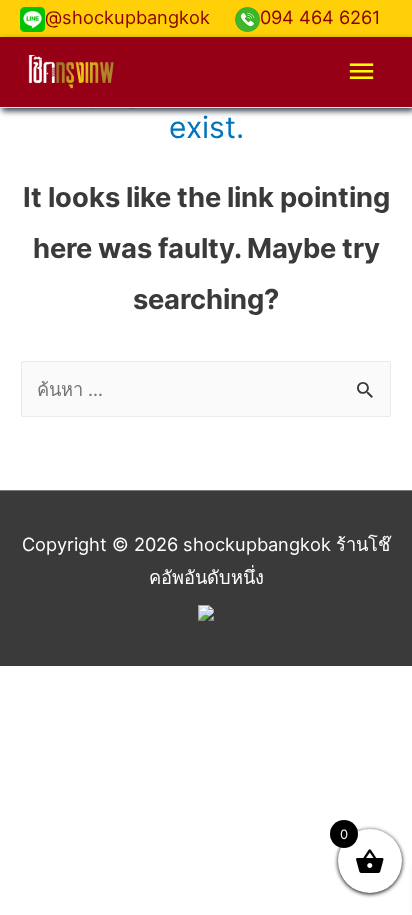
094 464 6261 (320, 17)
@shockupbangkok (127, 17)
